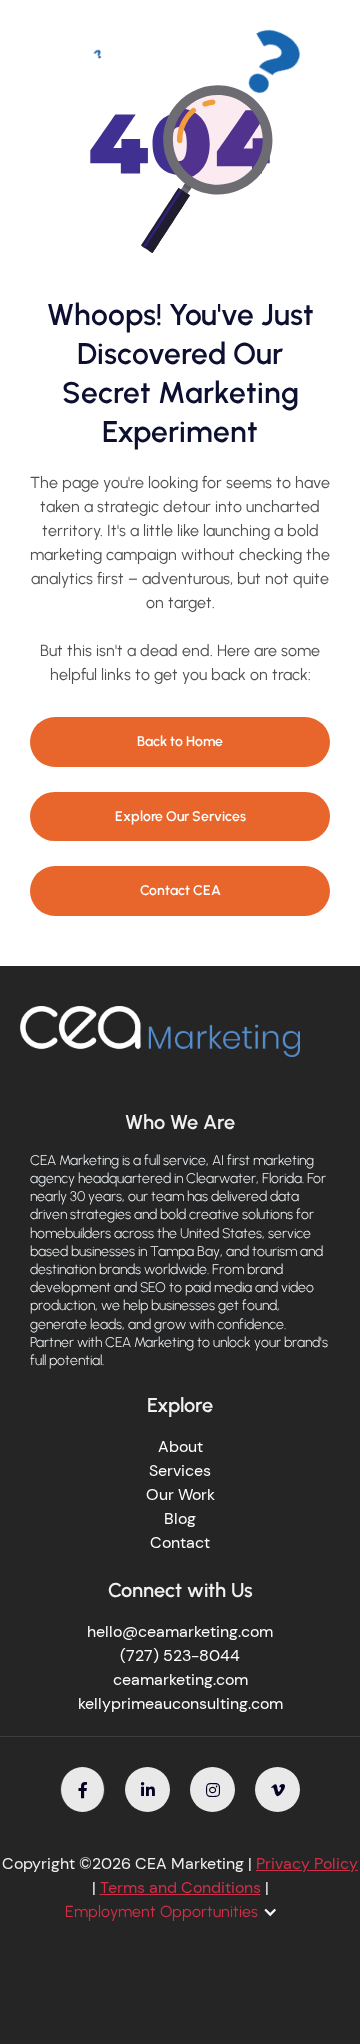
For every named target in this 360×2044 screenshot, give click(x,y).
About (180, 1446)
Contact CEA (180, 890)
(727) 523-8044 (180, 1655)
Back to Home (180, 741)
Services (180, 1470)
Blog (180, 1518)
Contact (180, 1542)
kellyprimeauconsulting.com (180, 1703)
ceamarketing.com (180, 1679)
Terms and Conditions (180, 1887)
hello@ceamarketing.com (180, 1631)
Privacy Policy (307, 1863)
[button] (181, 1912)
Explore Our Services (180, 816)
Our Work (180, 1494)
